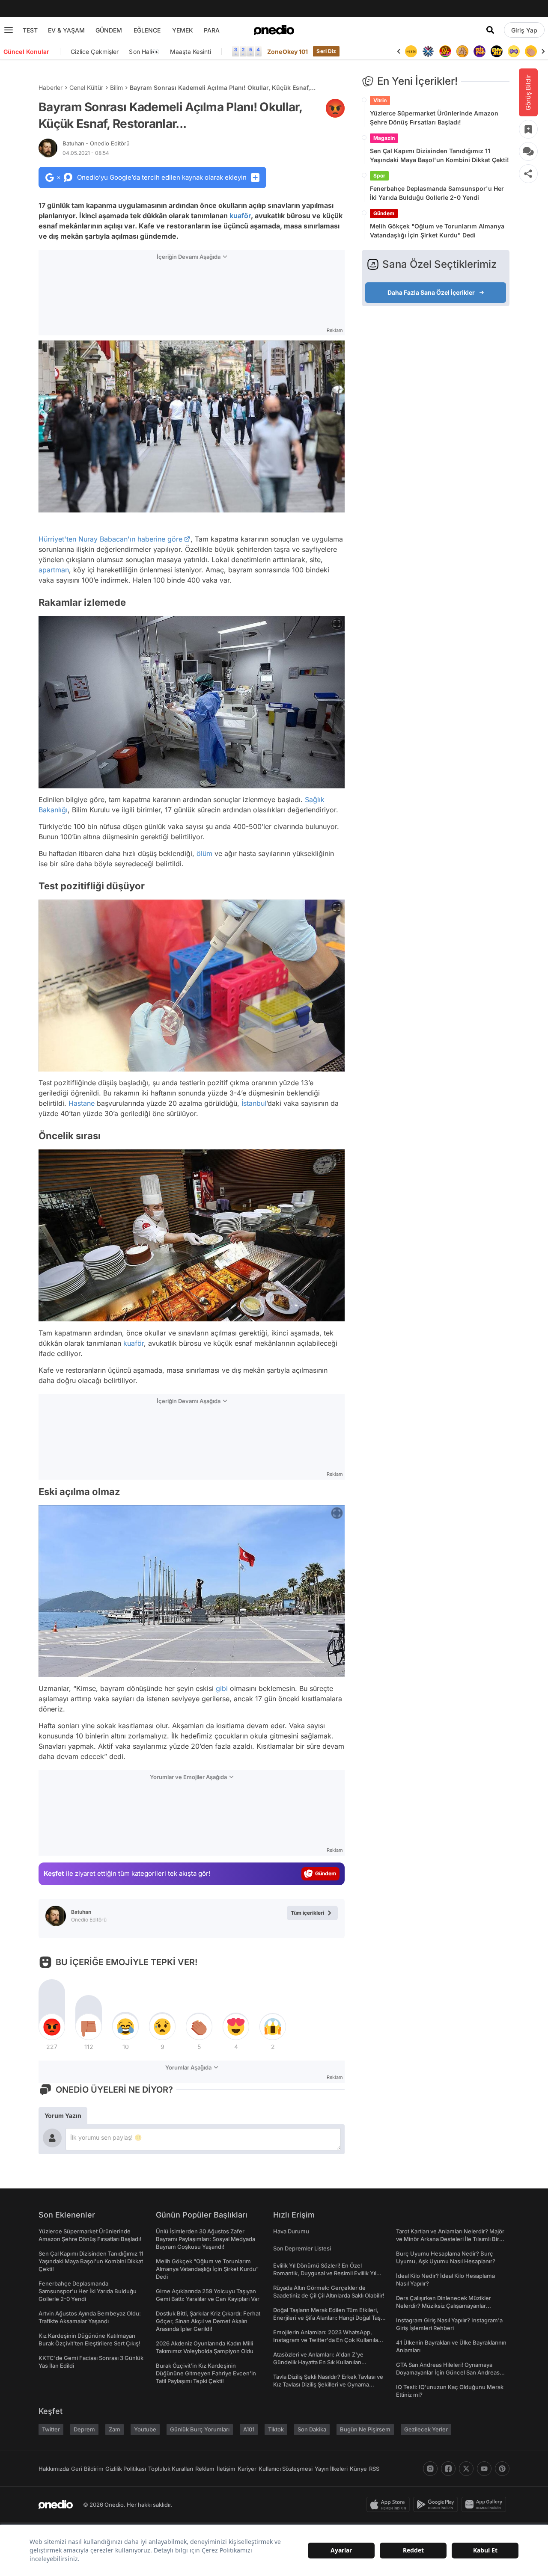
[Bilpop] (462, 51)
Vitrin (380, 100)
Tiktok (276, 2429)
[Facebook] (448, 2469)
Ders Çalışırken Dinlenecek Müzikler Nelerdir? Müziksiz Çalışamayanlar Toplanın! (444, 2306)
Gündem (384, 213)
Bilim (116, 87)
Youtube (145, 2429)
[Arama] (490, 30)
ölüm (204, 853)
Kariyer (247, 2469)
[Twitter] (466, 2469)
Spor (379, 176)
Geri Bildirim (87, 2469)
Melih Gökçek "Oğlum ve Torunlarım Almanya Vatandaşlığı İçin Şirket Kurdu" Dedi (437, 231)
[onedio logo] (274, 30)
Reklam (205, 2469)
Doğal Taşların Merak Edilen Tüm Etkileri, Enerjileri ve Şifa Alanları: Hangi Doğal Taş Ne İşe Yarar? (327, 2318)
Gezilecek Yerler (426, 2429)
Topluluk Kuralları (171, 2469)
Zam (115, 2429)
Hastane (82, 1103)
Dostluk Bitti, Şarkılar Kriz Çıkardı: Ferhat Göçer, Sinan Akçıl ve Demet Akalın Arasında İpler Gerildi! (208, 2321)
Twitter (51, 2429)
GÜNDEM (109, 30)
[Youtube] (484, 2469)
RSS (374, 2469)
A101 (249, 2429)
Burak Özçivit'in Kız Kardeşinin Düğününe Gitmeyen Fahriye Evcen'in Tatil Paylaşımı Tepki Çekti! (206, 2373)
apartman (54, 570)
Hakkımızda (54, 2469)
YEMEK (183, 30)
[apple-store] (390, 2505)
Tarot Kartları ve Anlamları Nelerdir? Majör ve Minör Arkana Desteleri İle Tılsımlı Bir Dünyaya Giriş (450, 2239)
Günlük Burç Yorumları (200, 2429)
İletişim (226, 2469)
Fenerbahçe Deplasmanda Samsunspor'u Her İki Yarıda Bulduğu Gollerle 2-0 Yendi (437, 193)
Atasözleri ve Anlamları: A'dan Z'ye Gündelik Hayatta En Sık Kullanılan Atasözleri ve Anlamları (318, 2362)
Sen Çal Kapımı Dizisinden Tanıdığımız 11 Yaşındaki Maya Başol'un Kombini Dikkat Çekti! (439, 155)
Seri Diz (326, 51)
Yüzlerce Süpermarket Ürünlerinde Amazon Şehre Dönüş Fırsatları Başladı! (434, 118)
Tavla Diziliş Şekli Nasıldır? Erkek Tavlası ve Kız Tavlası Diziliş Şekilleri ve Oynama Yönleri (328, 2384)
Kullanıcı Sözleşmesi (286, 2469)
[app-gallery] (485, 2505)
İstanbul (254, 1103)
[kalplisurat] (531, 51)
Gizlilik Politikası (126, 2469)
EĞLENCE (147, 30)
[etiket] (335, 108)
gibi (222, 1688)
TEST (30, 30)
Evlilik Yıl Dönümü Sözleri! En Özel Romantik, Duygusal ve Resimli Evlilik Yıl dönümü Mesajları (325, 2273)
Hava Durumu (291, 2231)
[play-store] (437, 2505)
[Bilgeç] (445, 51)
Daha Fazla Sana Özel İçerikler (431, 292)
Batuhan (96, 143)
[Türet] (428, 51)
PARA (212, 30)
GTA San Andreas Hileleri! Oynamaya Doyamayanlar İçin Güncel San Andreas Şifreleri (448, 2372)
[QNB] (411, 51)
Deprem (84, 2429)
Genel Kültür (86, 87)
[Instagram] (430, 2469)
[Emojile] (479, 51)
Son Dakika (312, 2429)
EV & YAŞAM (66, 30)
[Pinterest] (502, 2469)
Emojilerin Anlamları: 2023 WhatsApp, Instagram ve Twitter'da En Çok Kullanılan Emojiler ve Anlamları (327, 2340)
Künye (358, 2469)
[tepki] (52, 2027)
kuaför (240, 216)
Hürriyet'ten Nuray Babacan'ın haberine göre (110, 539)
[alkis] (514, 51)
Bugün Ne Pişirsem (365, 2429)
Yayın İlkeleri (331, 2469)
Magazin (384, 138)
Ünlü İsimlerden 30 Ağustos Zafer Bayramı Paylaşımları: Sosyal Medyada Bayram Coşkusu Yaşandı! (205, 2239)
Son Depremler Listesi (302, 2248)
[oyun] (497, 51)
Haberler (51, 87)
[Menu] (9, 30)
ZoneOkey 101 (287, 52)
